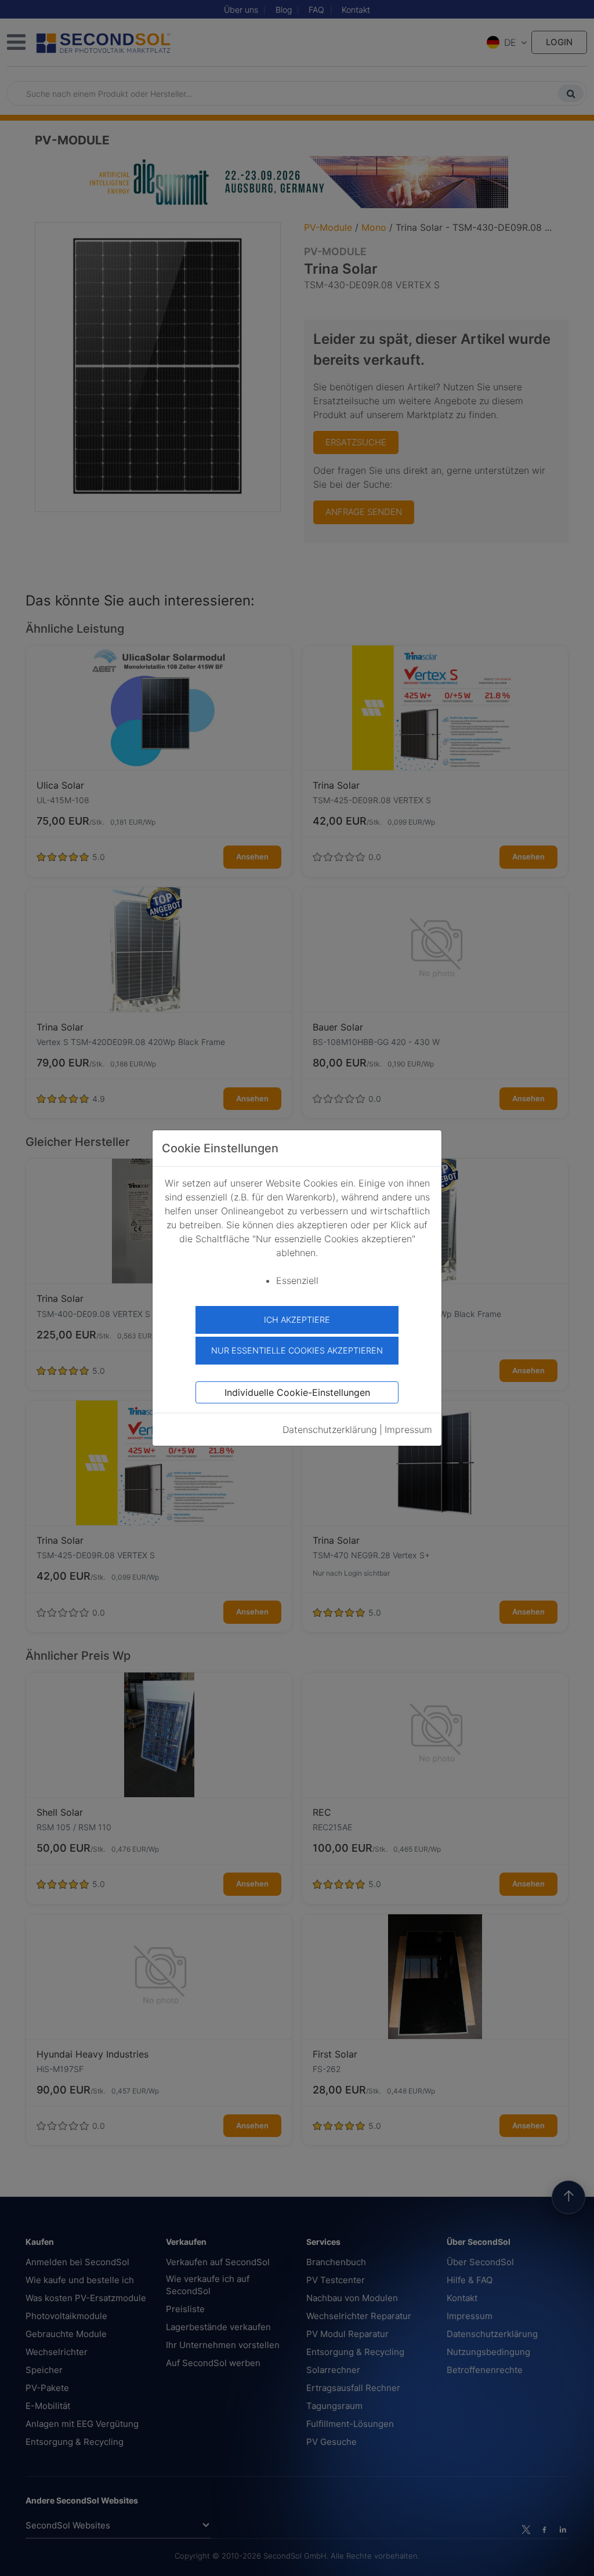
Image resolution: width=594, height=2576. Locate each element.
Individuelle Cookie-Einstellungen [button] (297, 1392)
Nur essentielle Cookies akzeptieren (297, 1350)
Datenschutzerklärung (330, 1430)
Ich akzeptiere (297, 1320)
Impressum (408, 1430)
